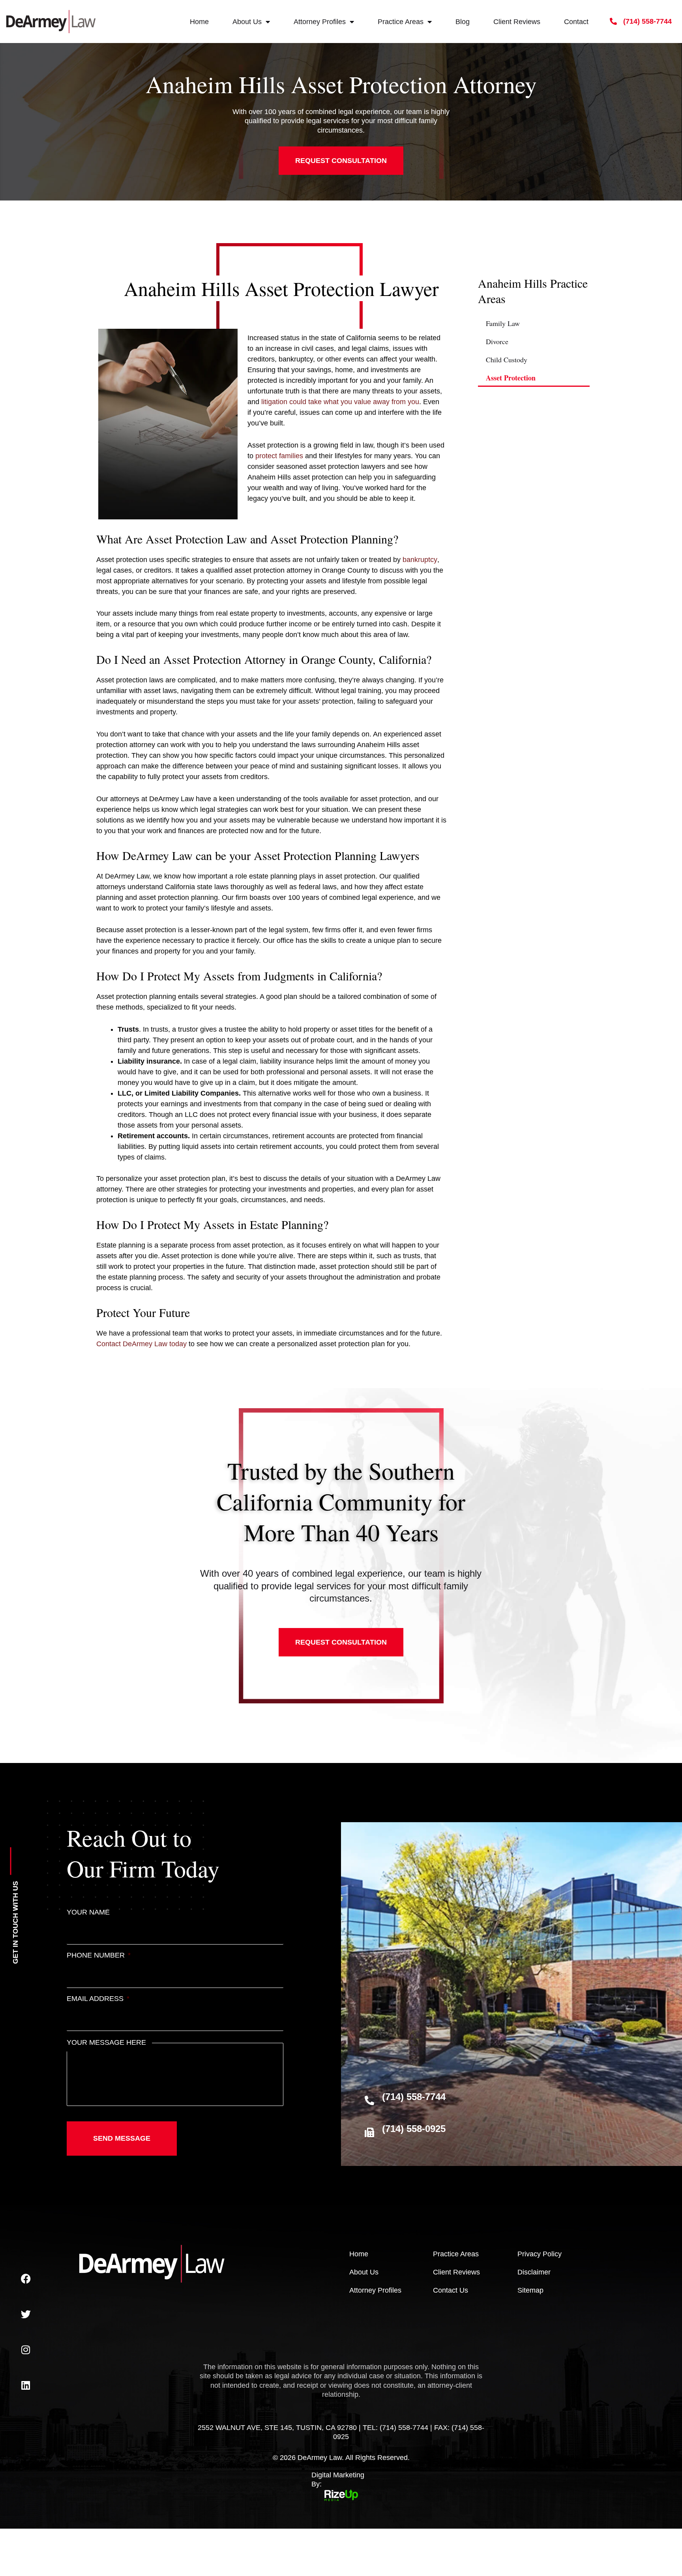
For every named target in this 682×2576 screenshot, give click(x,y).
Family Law (503, 323)
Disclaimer (534, 2272)
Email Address (98, 1999)
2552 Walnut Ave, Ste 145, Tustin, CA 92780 (277, 2428)
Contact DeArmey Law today (141, 1344)
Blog (463, 22)
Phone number (99, 1955)
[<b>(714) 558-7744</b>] (613, 21)
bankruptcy (420, 560)
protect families (279, 456)
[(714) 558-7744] (369, 2100)
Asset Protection (511, 378)
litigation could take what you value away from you (340, 402)
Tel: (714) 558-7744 (395, 2428)
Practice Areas (401, 22)
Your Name (88, 1912)
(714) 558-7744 (414, 2097)
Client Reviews (517, 22)
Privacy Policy (540, 2254)
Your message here (106, 2042)
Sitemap (530, 2290)
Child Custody (507, 360)
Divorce (497, 341)
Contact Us (451, 2290)
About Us (247, 22)
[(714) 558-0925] (369, 2132)
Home (199, 22)
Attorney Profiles (320, 22)
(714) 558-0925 (414, 2129)
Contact (576, 22)
